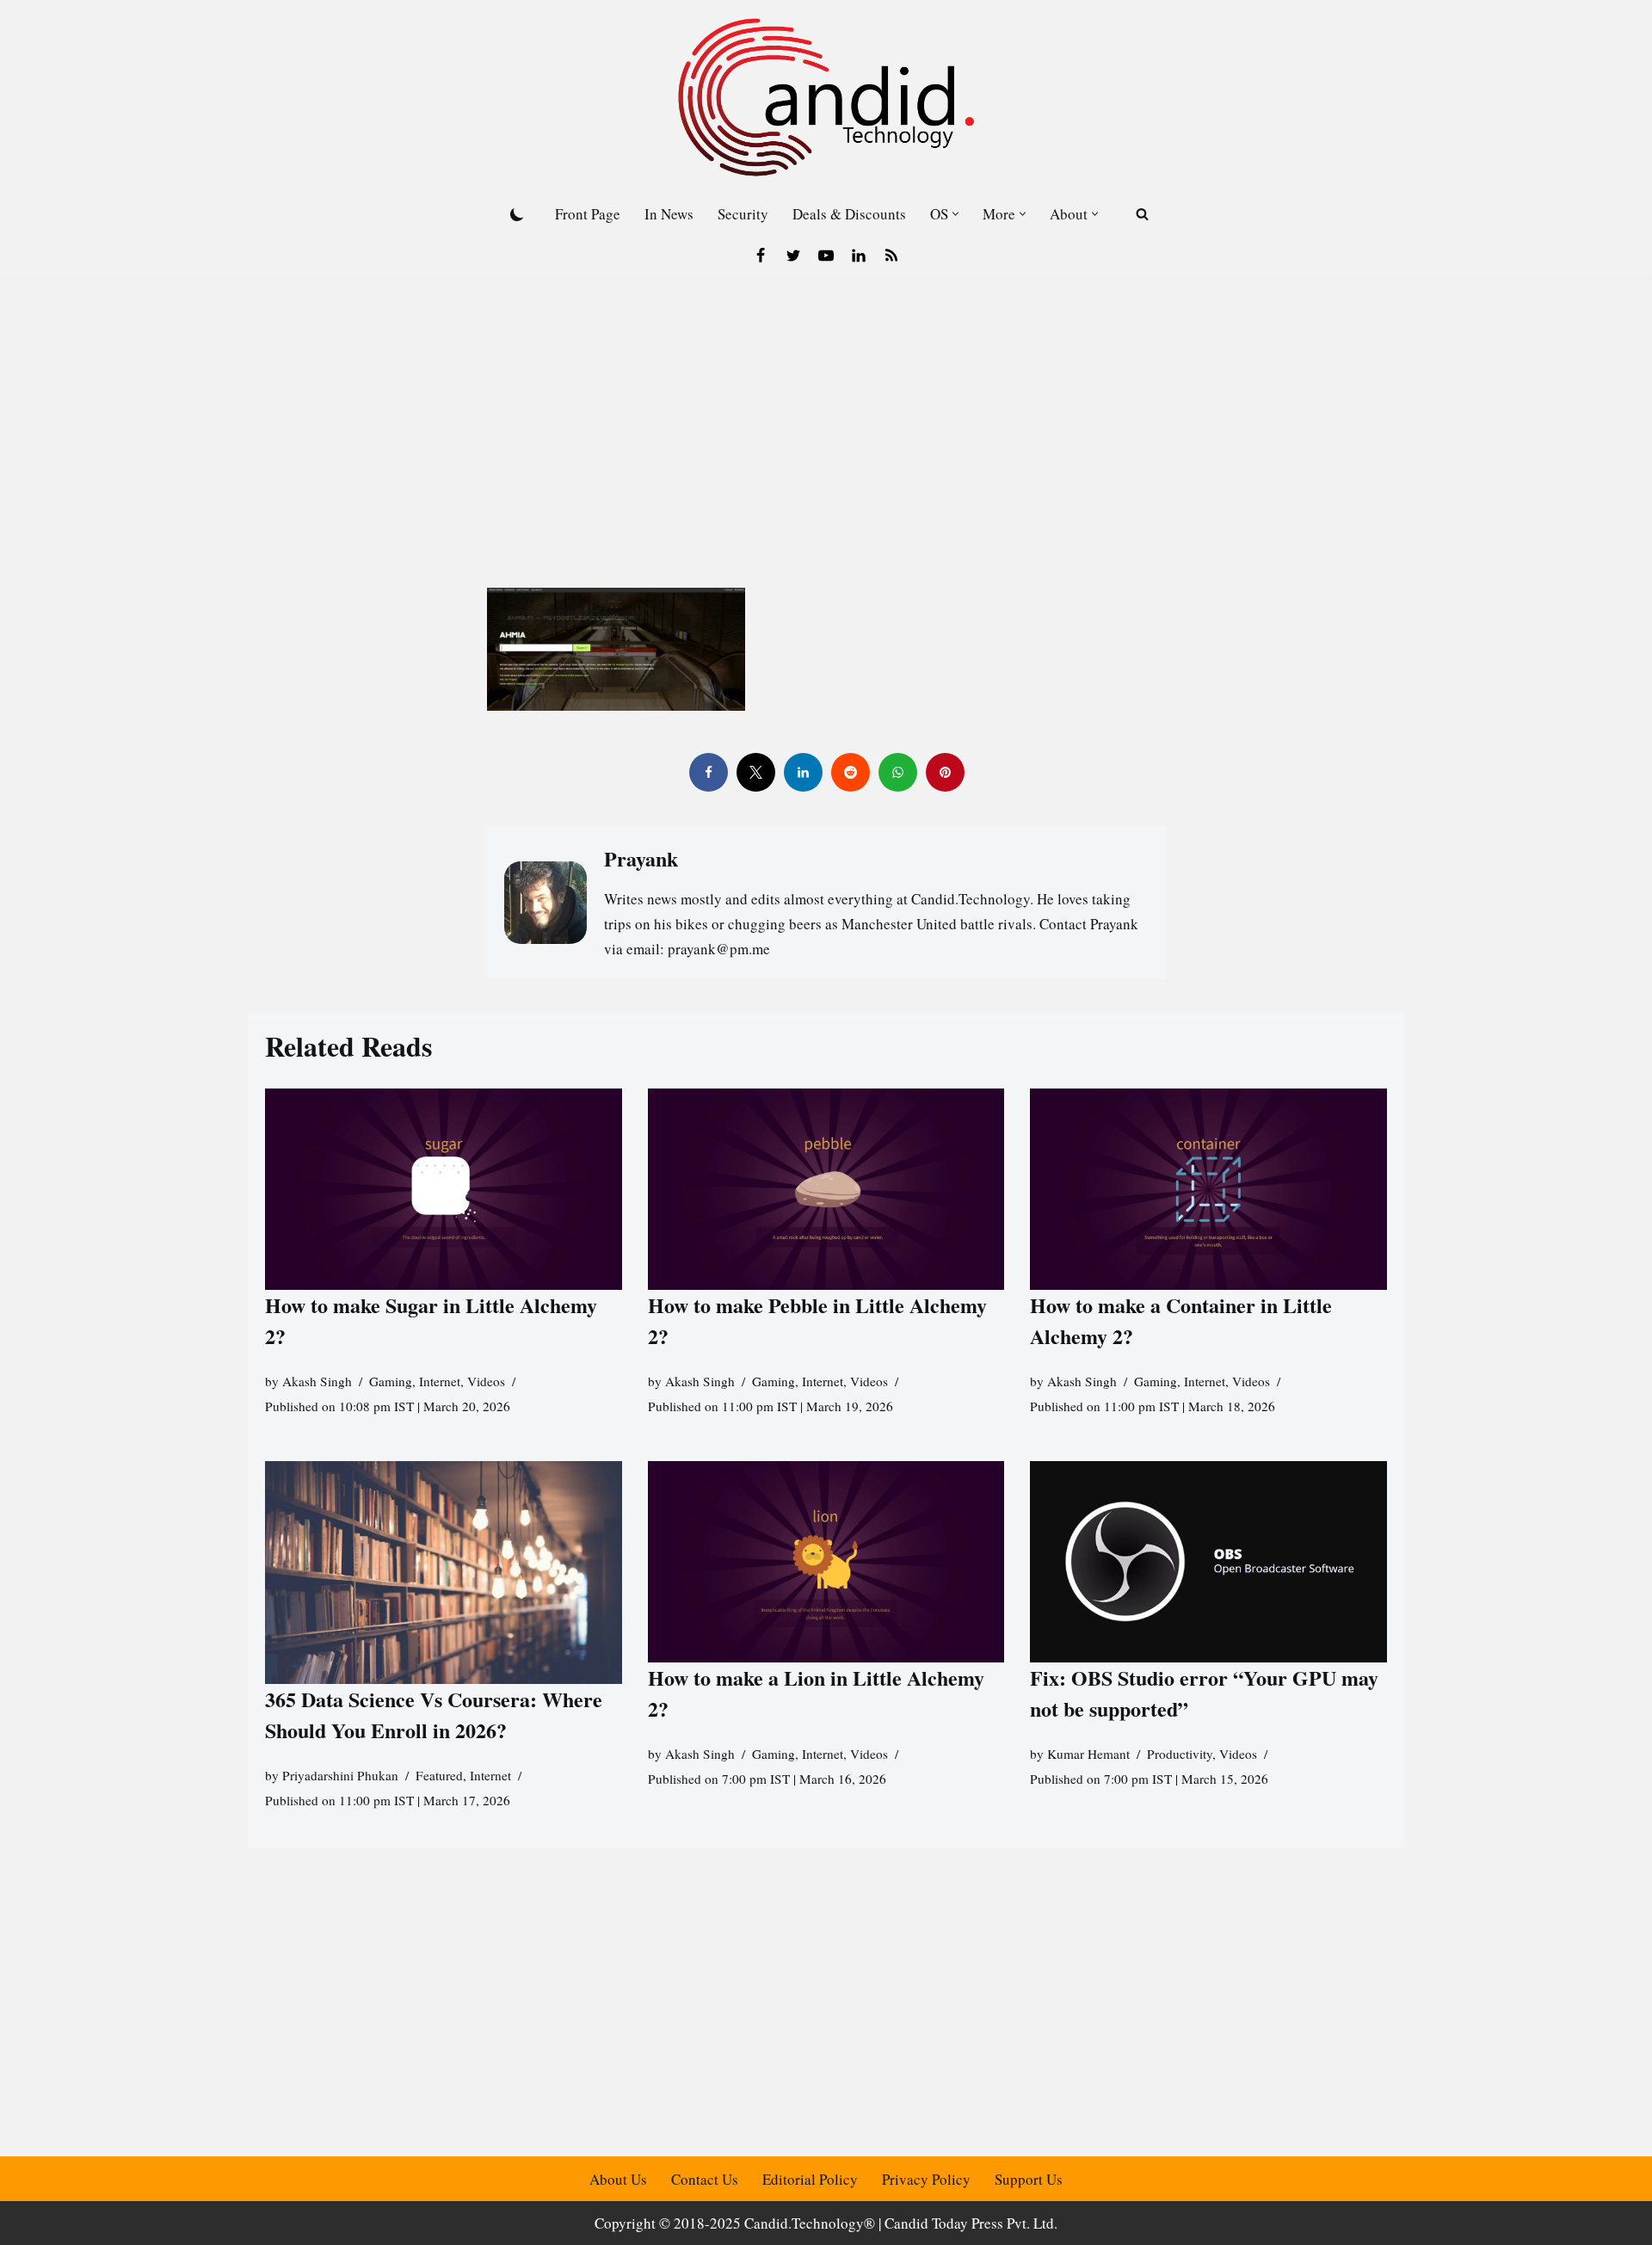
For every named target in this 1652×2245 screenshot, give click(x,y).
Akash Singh (317, 1381)
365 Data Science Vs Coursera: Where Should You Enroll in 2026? (434, 1715)
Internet (440, 1381)
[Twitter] (793, 256)
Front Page (588, 214)
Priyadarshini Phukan (340, 1776)
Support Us (1029, 2179)
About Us (618, 2179)
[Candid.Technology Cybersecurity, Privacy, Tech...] (826, 97)
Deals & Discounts (849, 214)
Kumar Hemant (1088, 1754)
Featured (439, 1776)
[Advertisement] (826, 407)
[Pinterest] (944, 772)
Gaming (391, 1381)
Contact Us (705, 2179)
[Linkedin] (859, 256)
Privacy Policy (926, 2179)
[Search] (1142, 214)
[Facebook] (761, 256)
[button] (955, 214)
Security (743, 214)
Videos (486, 1381)
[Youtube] (826, 256)
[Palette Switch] (517, 214)
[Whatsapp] (897, 772)
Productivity (1180, 1754)
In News (669, 214)
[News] (891, 256)
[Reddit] (850, 772)
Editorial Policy (810, 2179)
